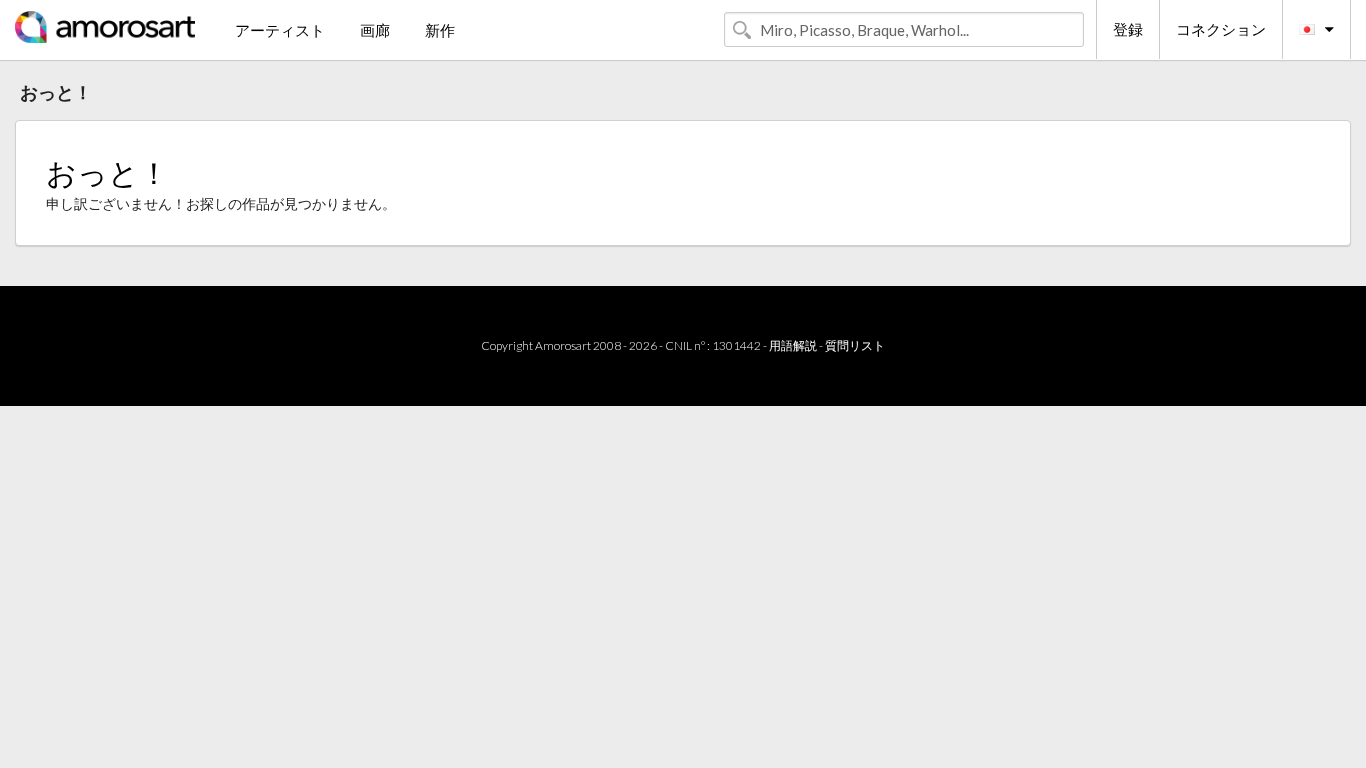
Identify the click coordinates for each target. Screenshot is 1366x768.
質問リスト (855, 345)
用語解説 (793, 345)
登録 (1128, 29)
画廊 (375, 30)
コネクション (1221, 29)
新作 (440, 30)
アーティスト (280, 30)
